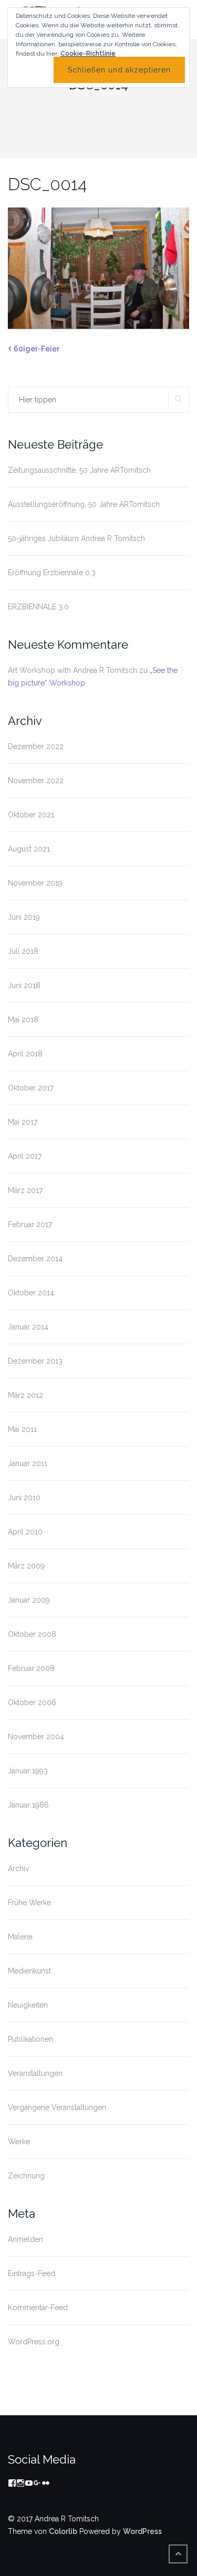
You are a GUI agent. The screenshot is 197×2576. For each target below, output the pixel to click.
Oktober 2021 (31, 815)
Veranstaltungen (35, 2073)
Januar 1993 (28, 1771)
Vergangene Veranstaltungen (57, 2107)
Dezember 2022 (36, 746)
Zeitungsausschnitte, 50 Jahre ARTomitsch (79, 470)
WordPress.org (34, 2342)
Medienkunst (29, 1971)
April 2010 (25, 1532)
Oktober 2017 (31, 1088)
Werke (19, 2142)
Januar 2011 (28, 1463)
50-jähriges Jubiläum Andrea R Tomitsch (76, 538)
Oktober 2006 (32, 1702)
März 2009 (26, 1566)
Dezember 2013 (35, 1361)
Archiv (18, 1868)
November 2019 (35, 883)
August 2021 (29, 849)
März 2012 (25, 1395)
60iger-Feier (37, 349)
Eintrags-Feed (32, 2273)
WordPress (142, 2531)
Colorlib (63, 2531)
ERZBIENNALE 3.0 (38, 607)
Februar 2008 (31, 1668)
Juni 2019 (24, 917)
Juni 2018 (24, 985)
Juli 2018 (23, 951)
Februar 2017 (30, 1224)
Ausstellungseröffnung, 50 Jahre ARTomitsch (84, 504)
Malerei (20, 1937)
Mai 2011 (22, 1429)
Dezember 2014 (35, 1259)
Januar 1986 (28, 1805)
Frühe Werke (29, 1903)
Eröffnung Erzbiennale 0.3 (52, 573)
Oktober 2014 (31, 1293)
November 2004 (36, 1737)
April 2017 (25, 1156)
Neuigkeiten (28, 2005)
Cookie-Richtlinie (88, 54)
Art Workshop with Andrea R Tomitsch (72, 670)
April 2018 (25, 1054)
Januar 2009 (29, 1600)
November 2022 (36, 781)
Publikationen (30, 2039)
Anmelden (25, 2239)
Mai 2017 (23, 1122)
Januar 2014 (28, 1327)
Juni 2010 (24, 1498)
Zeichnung (26, 2176)
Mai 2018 (23, 1020)
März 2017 (25, 1190)
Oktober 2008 (32, 1634)
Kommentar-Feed (38, 2308)
